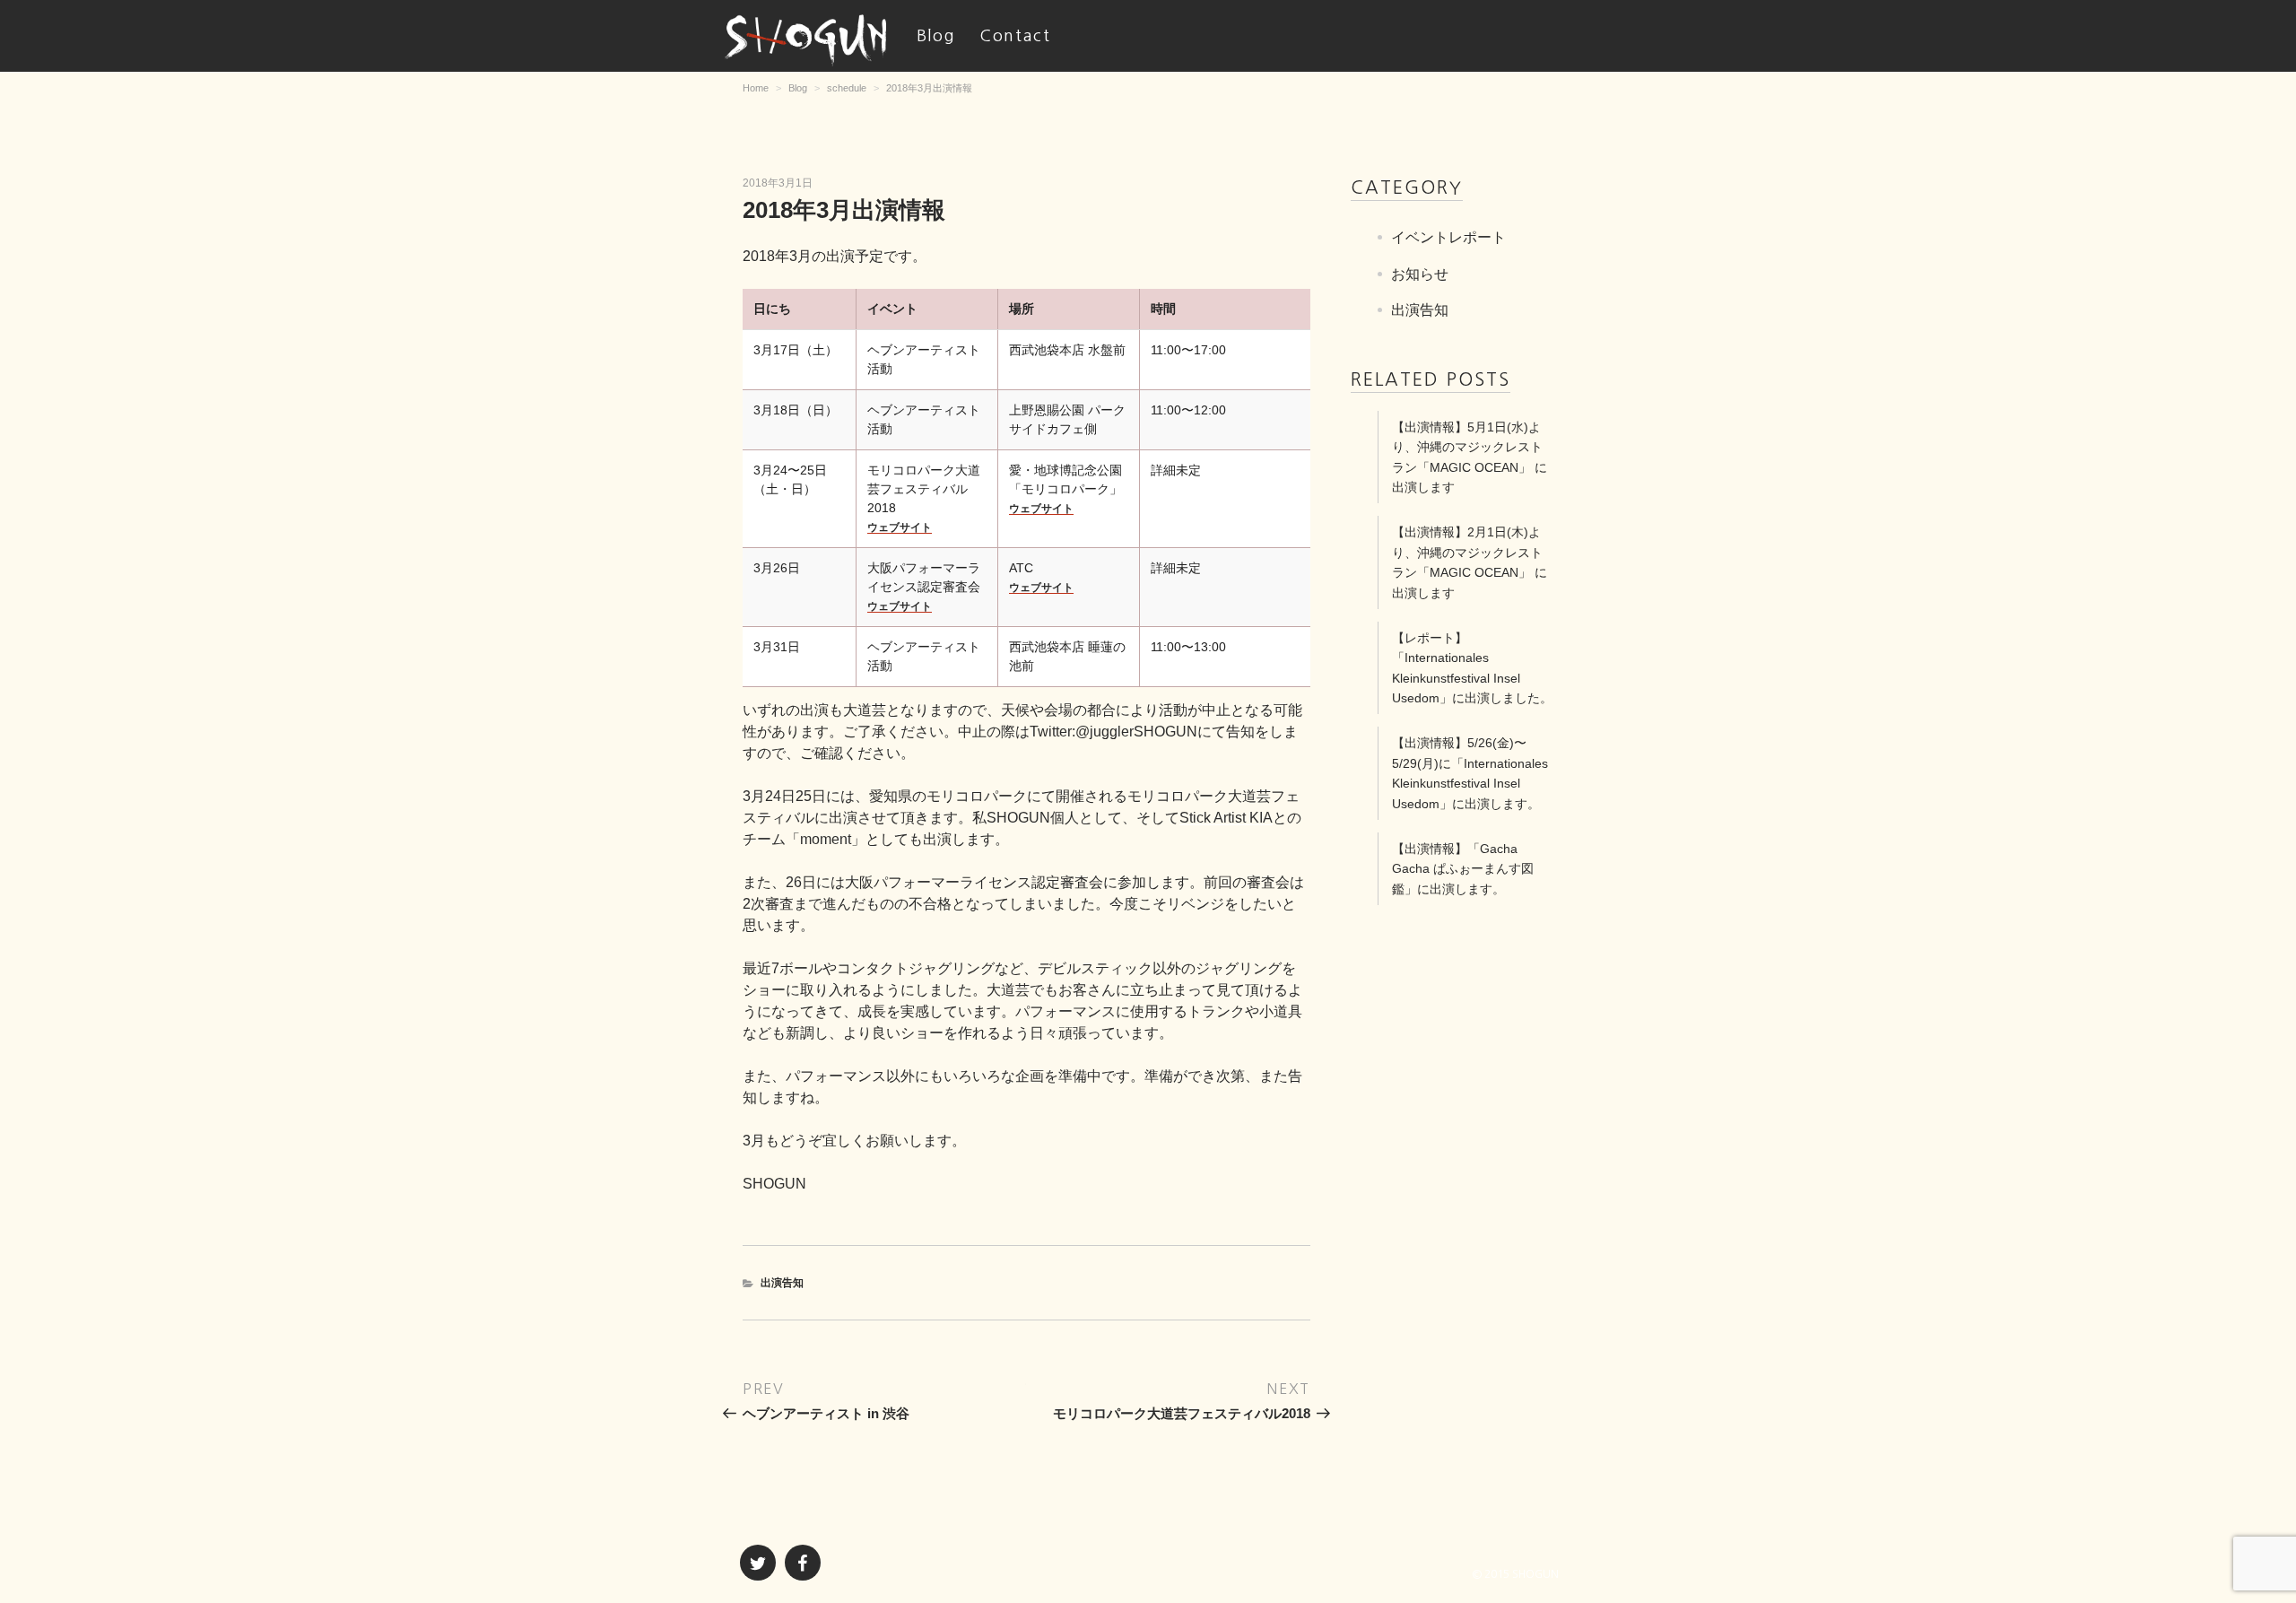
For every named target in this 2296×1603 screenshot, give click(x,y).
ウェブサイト (900, 527)
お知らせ (1420, 273)
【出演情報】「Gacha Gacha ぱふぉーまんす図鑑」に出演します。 (1463, 869)
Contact (1015, 36)
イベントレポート (1448, 237)
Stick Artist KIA (1226, 818)
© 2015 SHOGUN (1516, 1574)
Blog (936, 36)
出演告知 (782, 1283)
